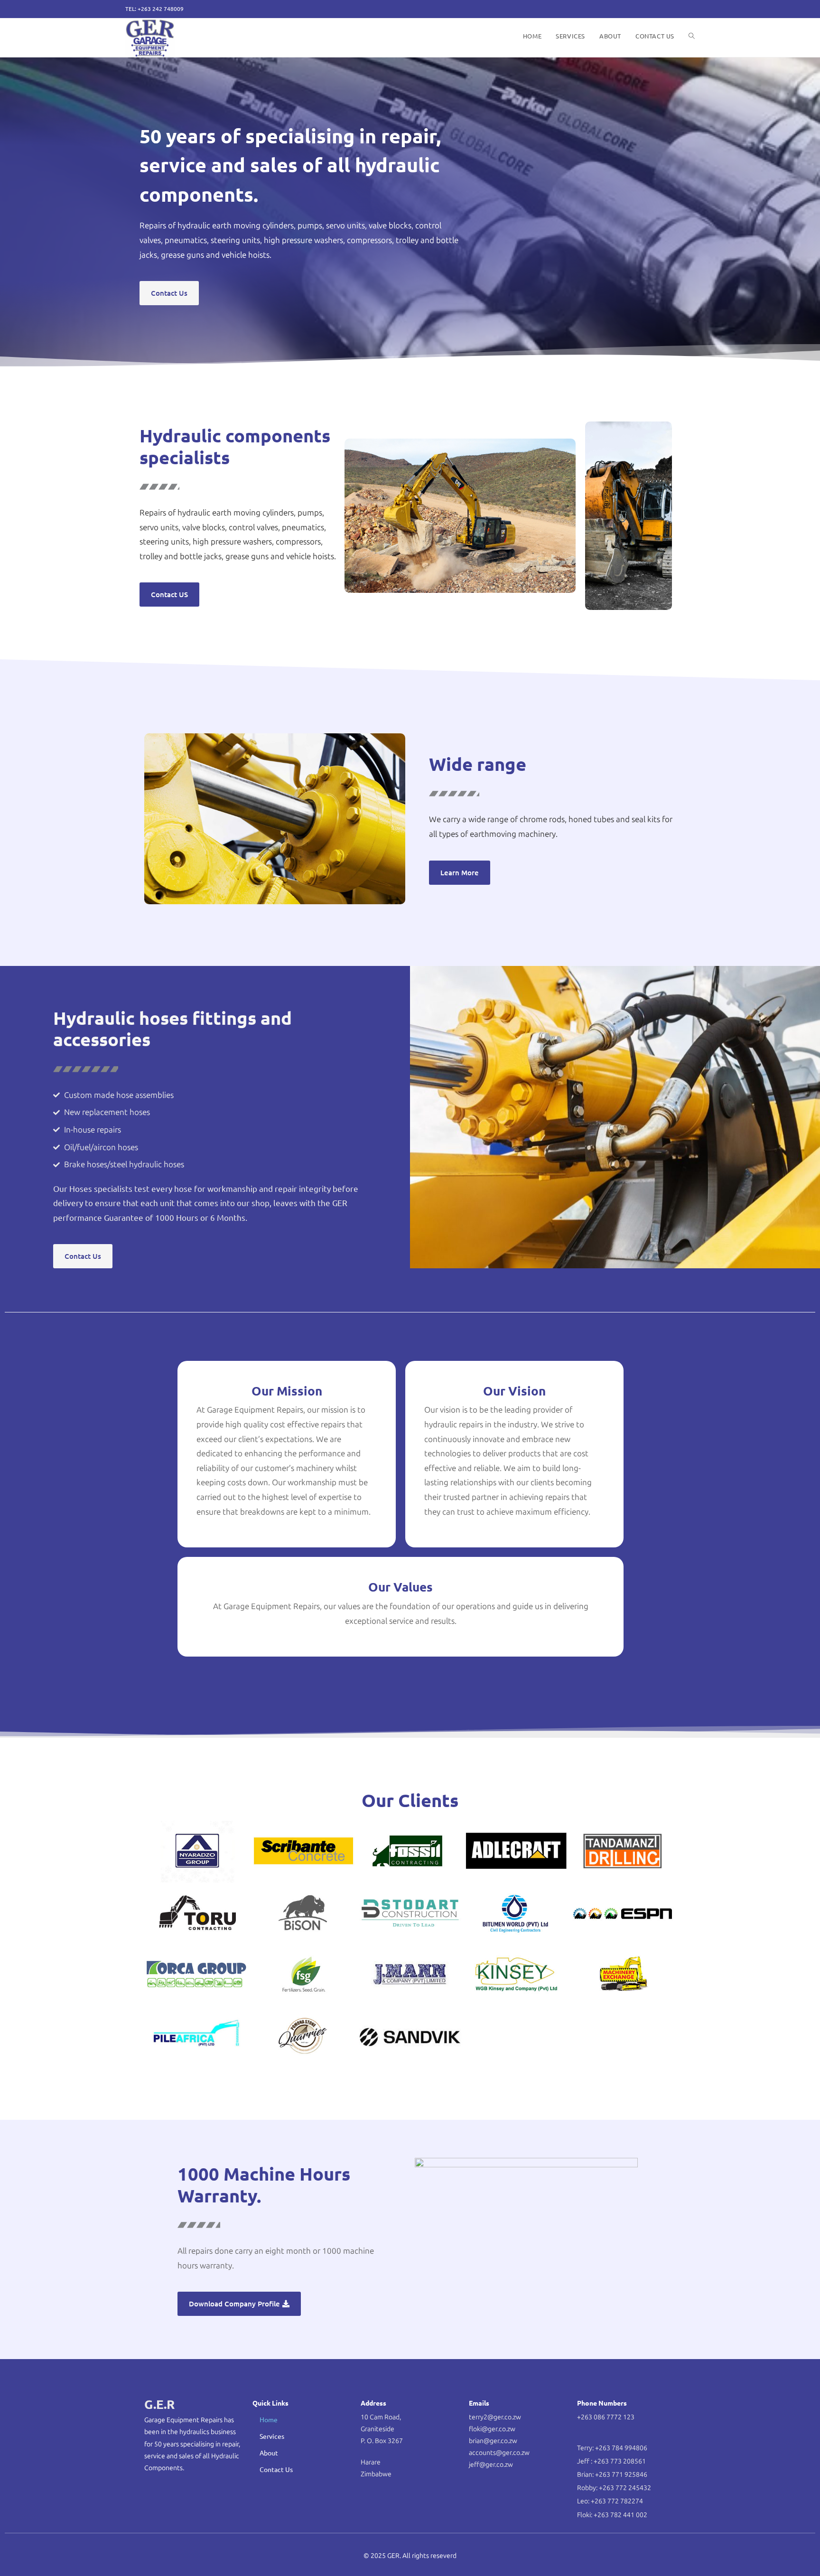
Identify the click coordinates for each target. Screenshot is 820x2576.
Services (272, 2436)
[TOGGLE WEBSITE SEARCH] (692, 36)
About (269, 2453)
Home (269, 2419)
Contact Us (276, 2469)
